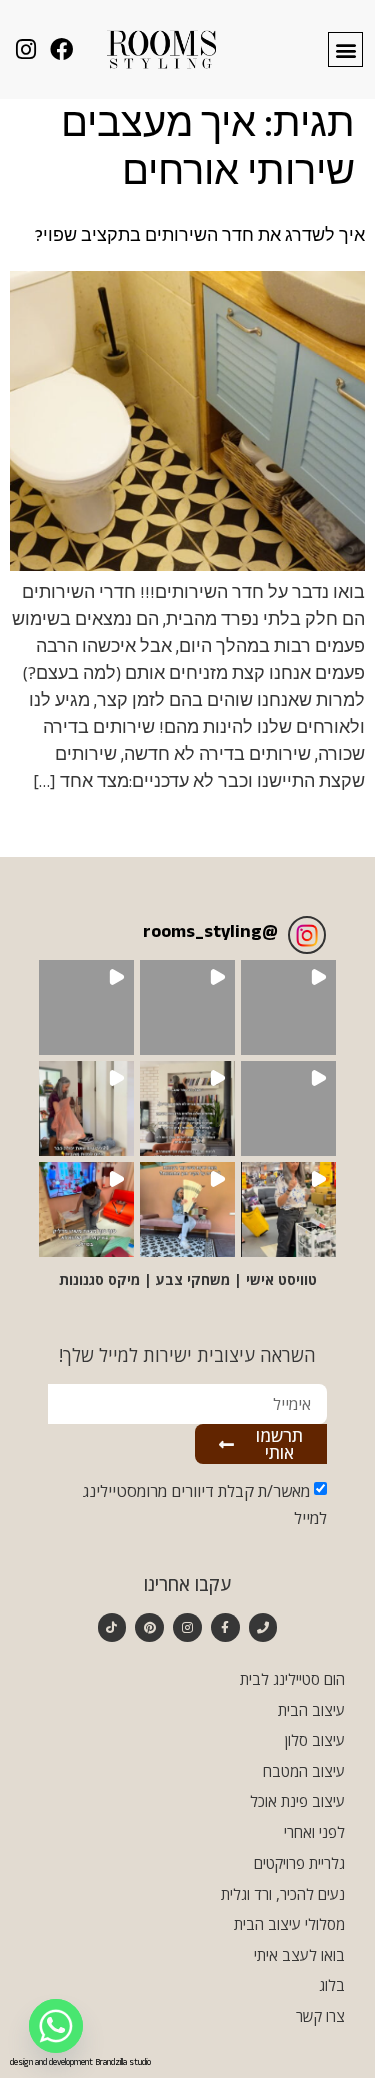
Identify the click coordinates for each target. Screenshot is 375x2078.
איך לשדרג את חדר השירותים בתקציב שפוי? (200, 238)
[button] (345, 49)
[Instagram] (187, 1627)
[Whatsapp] (56, 2026)
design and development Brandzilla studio (80, 2063)
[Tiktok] (112, 1627)
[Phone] (263, 1627)
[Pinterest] (149, 1627)
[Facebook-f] (225, 1627)
